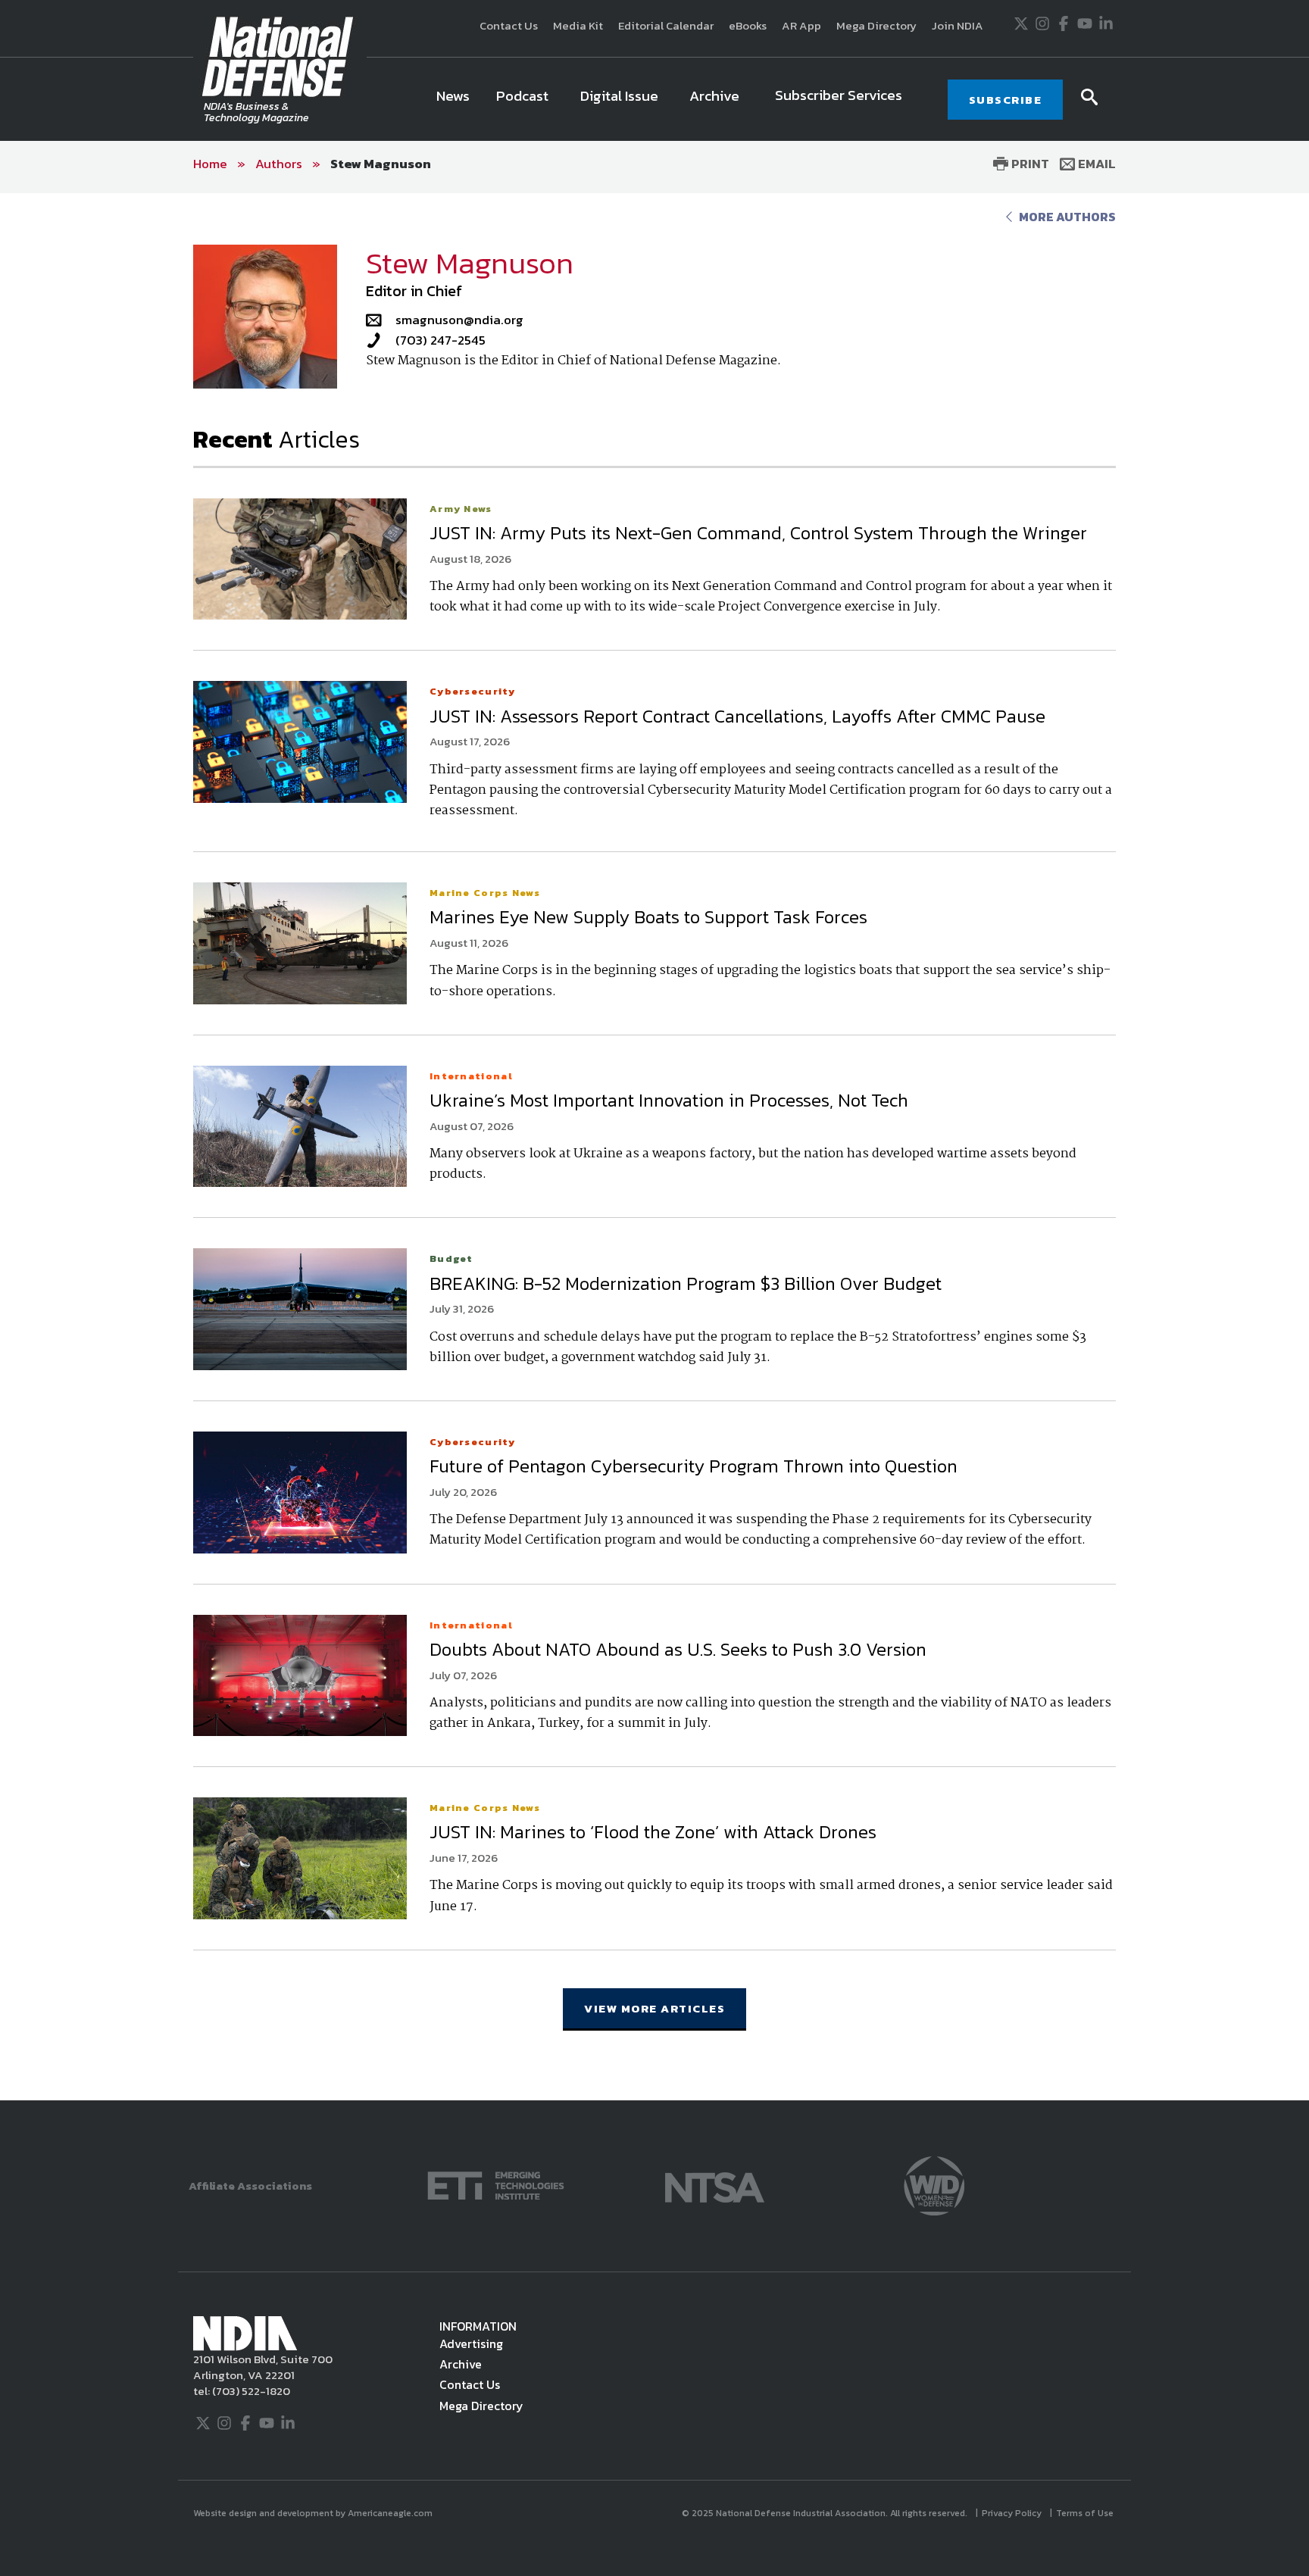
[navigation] (674, 99)
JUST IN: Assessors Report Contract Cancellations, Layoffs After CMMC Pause (737, 716)
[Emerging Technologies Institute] (496, 2184)
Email (1095, 164)
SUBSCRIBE (1006, 100)
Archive (461, 2364)
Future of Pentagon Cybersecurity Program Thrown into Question (694, 1466)
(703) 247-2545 (440, 340)
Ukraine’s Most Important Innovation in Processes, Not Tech (669, 1100)
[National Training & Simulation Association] (715, 2184)
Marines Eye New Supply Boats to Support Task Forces (648, 917)
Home (210, 164)
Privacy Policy (1013, 2513)
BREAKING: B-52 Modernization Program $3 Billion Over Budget (686, 1283)
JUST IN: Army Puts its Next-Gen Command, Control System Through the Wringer (761, 533)
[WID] (934, 2184)
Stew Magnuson (381, 164)
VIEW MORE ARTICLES (654, 2008)
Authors (279, 164)
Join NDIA (958, 25)
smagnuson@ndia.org (459, 320)
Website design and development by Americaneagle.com (314, 2513)
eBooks (748, 25)
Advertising (471, 2343)
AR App (801, 25)
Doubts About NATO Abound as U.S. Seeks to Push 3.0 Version (678, 1649)
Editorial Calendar (666, 25)
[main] (654, 1146)
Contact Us (509, 25)
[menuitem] (453, 99)
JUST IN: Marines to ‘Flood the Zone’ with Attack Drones (653, 1832)
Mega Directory (876, 25)
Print (1029, 164)
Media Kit (578, 25)
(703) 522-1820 (250, 2391)
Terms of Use (1086, 2513)
